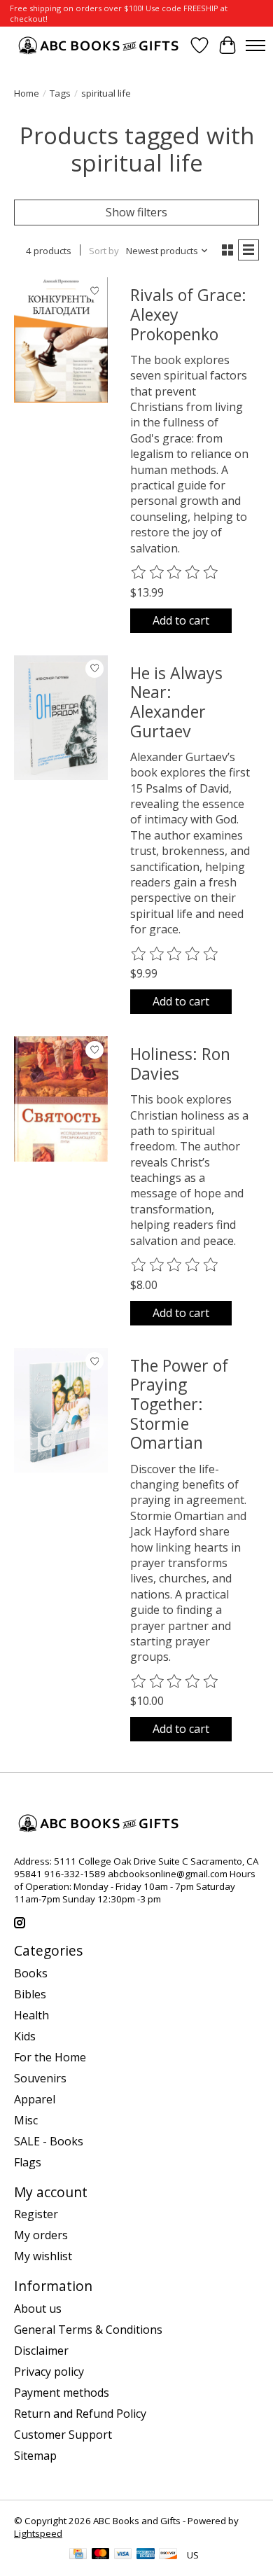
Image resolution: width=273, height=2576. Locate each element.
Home (27, 93)
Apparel (35, 2099)
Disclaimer (41, 2351)
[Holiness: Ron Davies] (61, 1099)
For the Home (50, 2057)
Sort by (104, 251)
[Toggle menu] (255, 46)
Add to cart (181, 620)
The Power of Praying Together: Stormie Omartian (179, 1404)
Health (31, 2015)
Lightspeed (38, 2533)
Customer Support (63, 2435)
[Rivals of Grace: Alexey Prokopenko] (61, 340)
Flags (28, 2162)
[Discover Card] (168, 2555)
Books (31, 1973)
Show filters (136, 212)
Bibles (30, 1994)
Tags (60, 93)
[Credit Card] (78, 2555)
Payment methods (62, 2393)
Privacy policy (49, 2372)
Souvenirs (40, 2078)
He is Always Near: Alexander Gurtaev (176, 702)
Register (36, 2214)
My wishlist (43, 2256)
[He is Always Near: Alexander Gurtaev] (61, 718)
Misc (26, 2120)
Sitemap (35, 2456)
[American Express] (146, 2555)
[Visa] (123, 2555)
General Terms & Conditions (88, 2330)
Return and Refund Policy (80, 2414)
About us (38, 2309)
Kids (25, 2036)
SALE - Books (49, 2141)
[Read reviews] (175, 573)
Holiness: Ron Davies (180, 1064)
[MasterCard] (101, 2555)
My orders (41, 2235)
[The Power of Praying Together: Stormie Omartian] (61, 1410)
